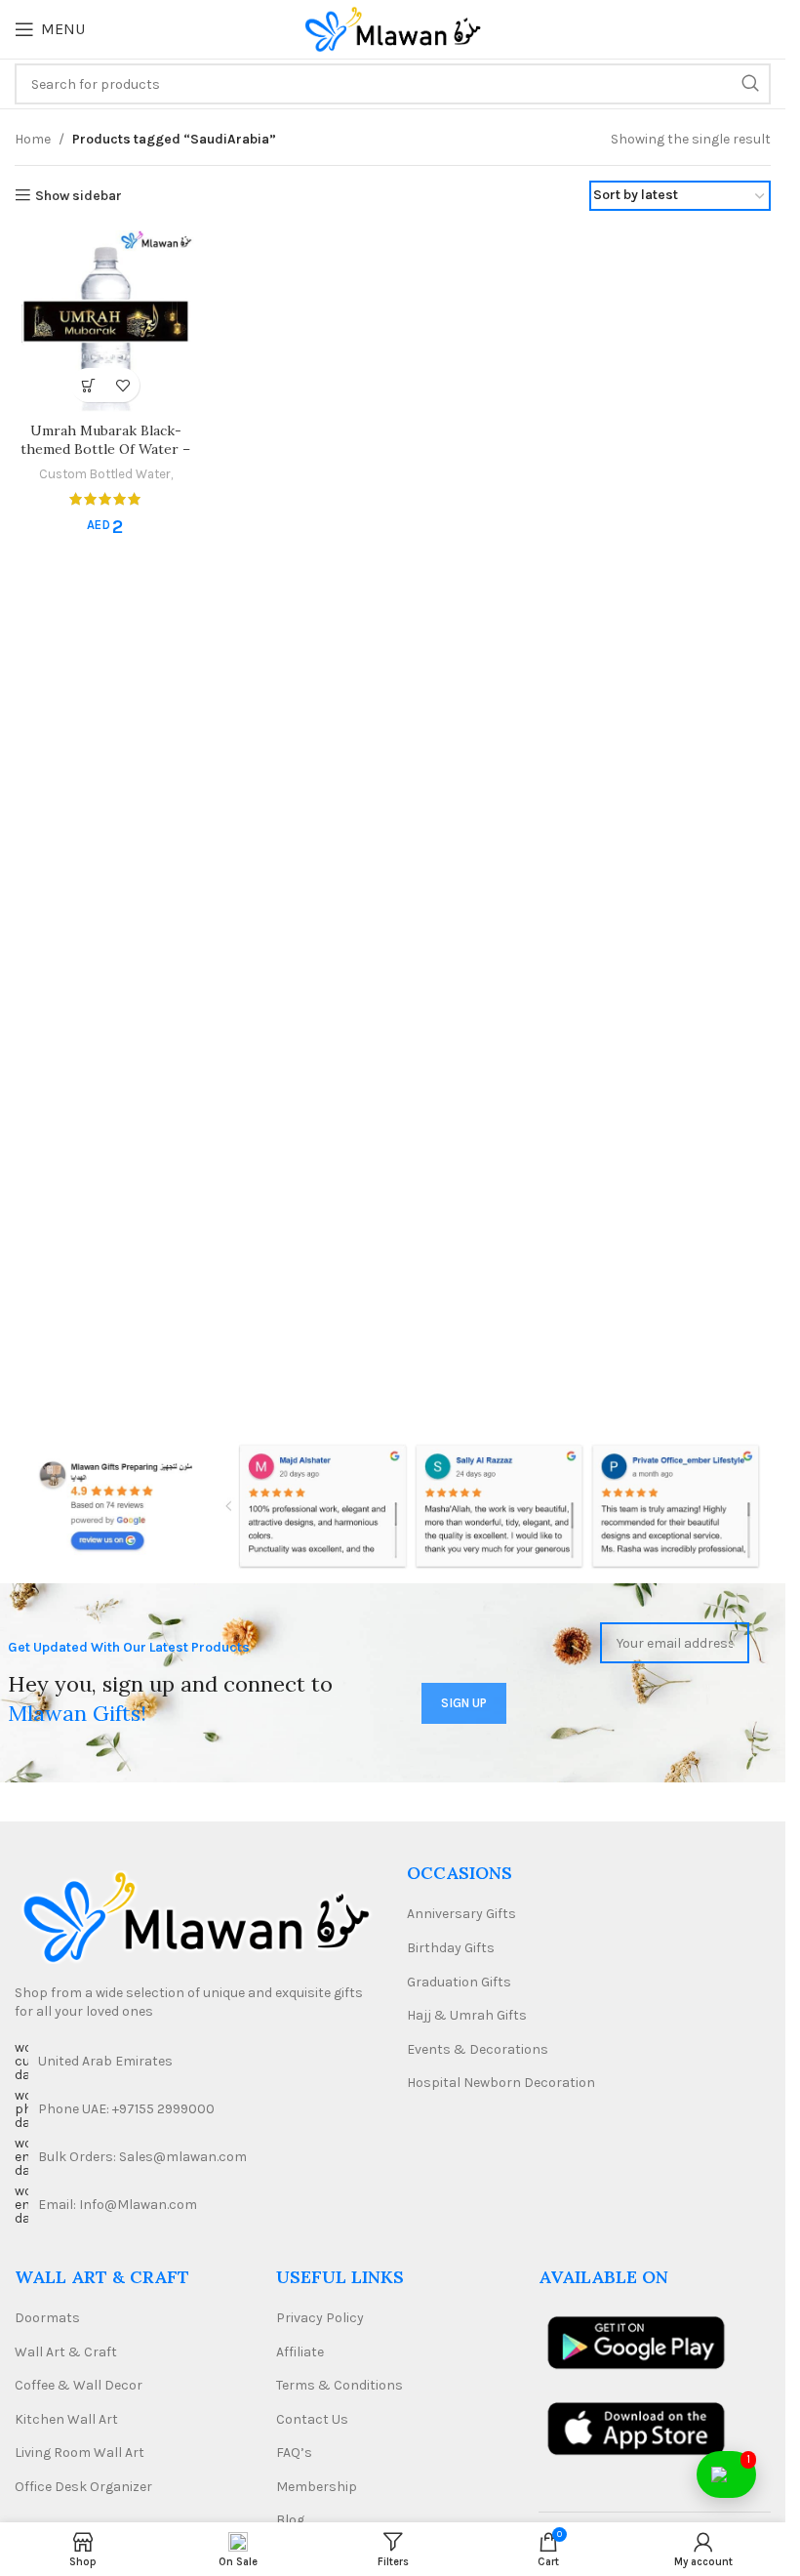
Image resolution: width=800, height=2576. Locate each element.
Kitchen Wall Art (66, 2419)
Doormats (47, 2318)
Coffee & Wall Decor (79, 2385)
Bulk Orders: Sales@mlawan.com (142, 2157)
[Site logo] (393, 28)
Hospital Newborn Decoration (501, 2083)
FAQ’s (294, 2453)
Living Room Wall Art (80, 2453)
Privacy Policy (320, 2318)
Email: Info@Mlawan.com (118, 2205)
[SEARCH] (750, 84)
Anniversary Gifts (461, 1914)
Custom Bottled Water (105, 474)
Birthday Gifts (451, 1948)
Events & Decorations (478, 2049)
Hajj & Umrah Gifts (467, 2015)
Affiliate (300, 2352)
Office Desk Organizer (83, 2487)
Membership (317, 2487)
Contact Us (312, 2419)
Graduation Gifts (459, 1982)
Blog (290, 2520)
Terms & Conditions (340, 2385)
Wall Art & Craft (66, 2352)
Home (33, 139)
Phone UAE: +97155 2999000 (126, 2109)
